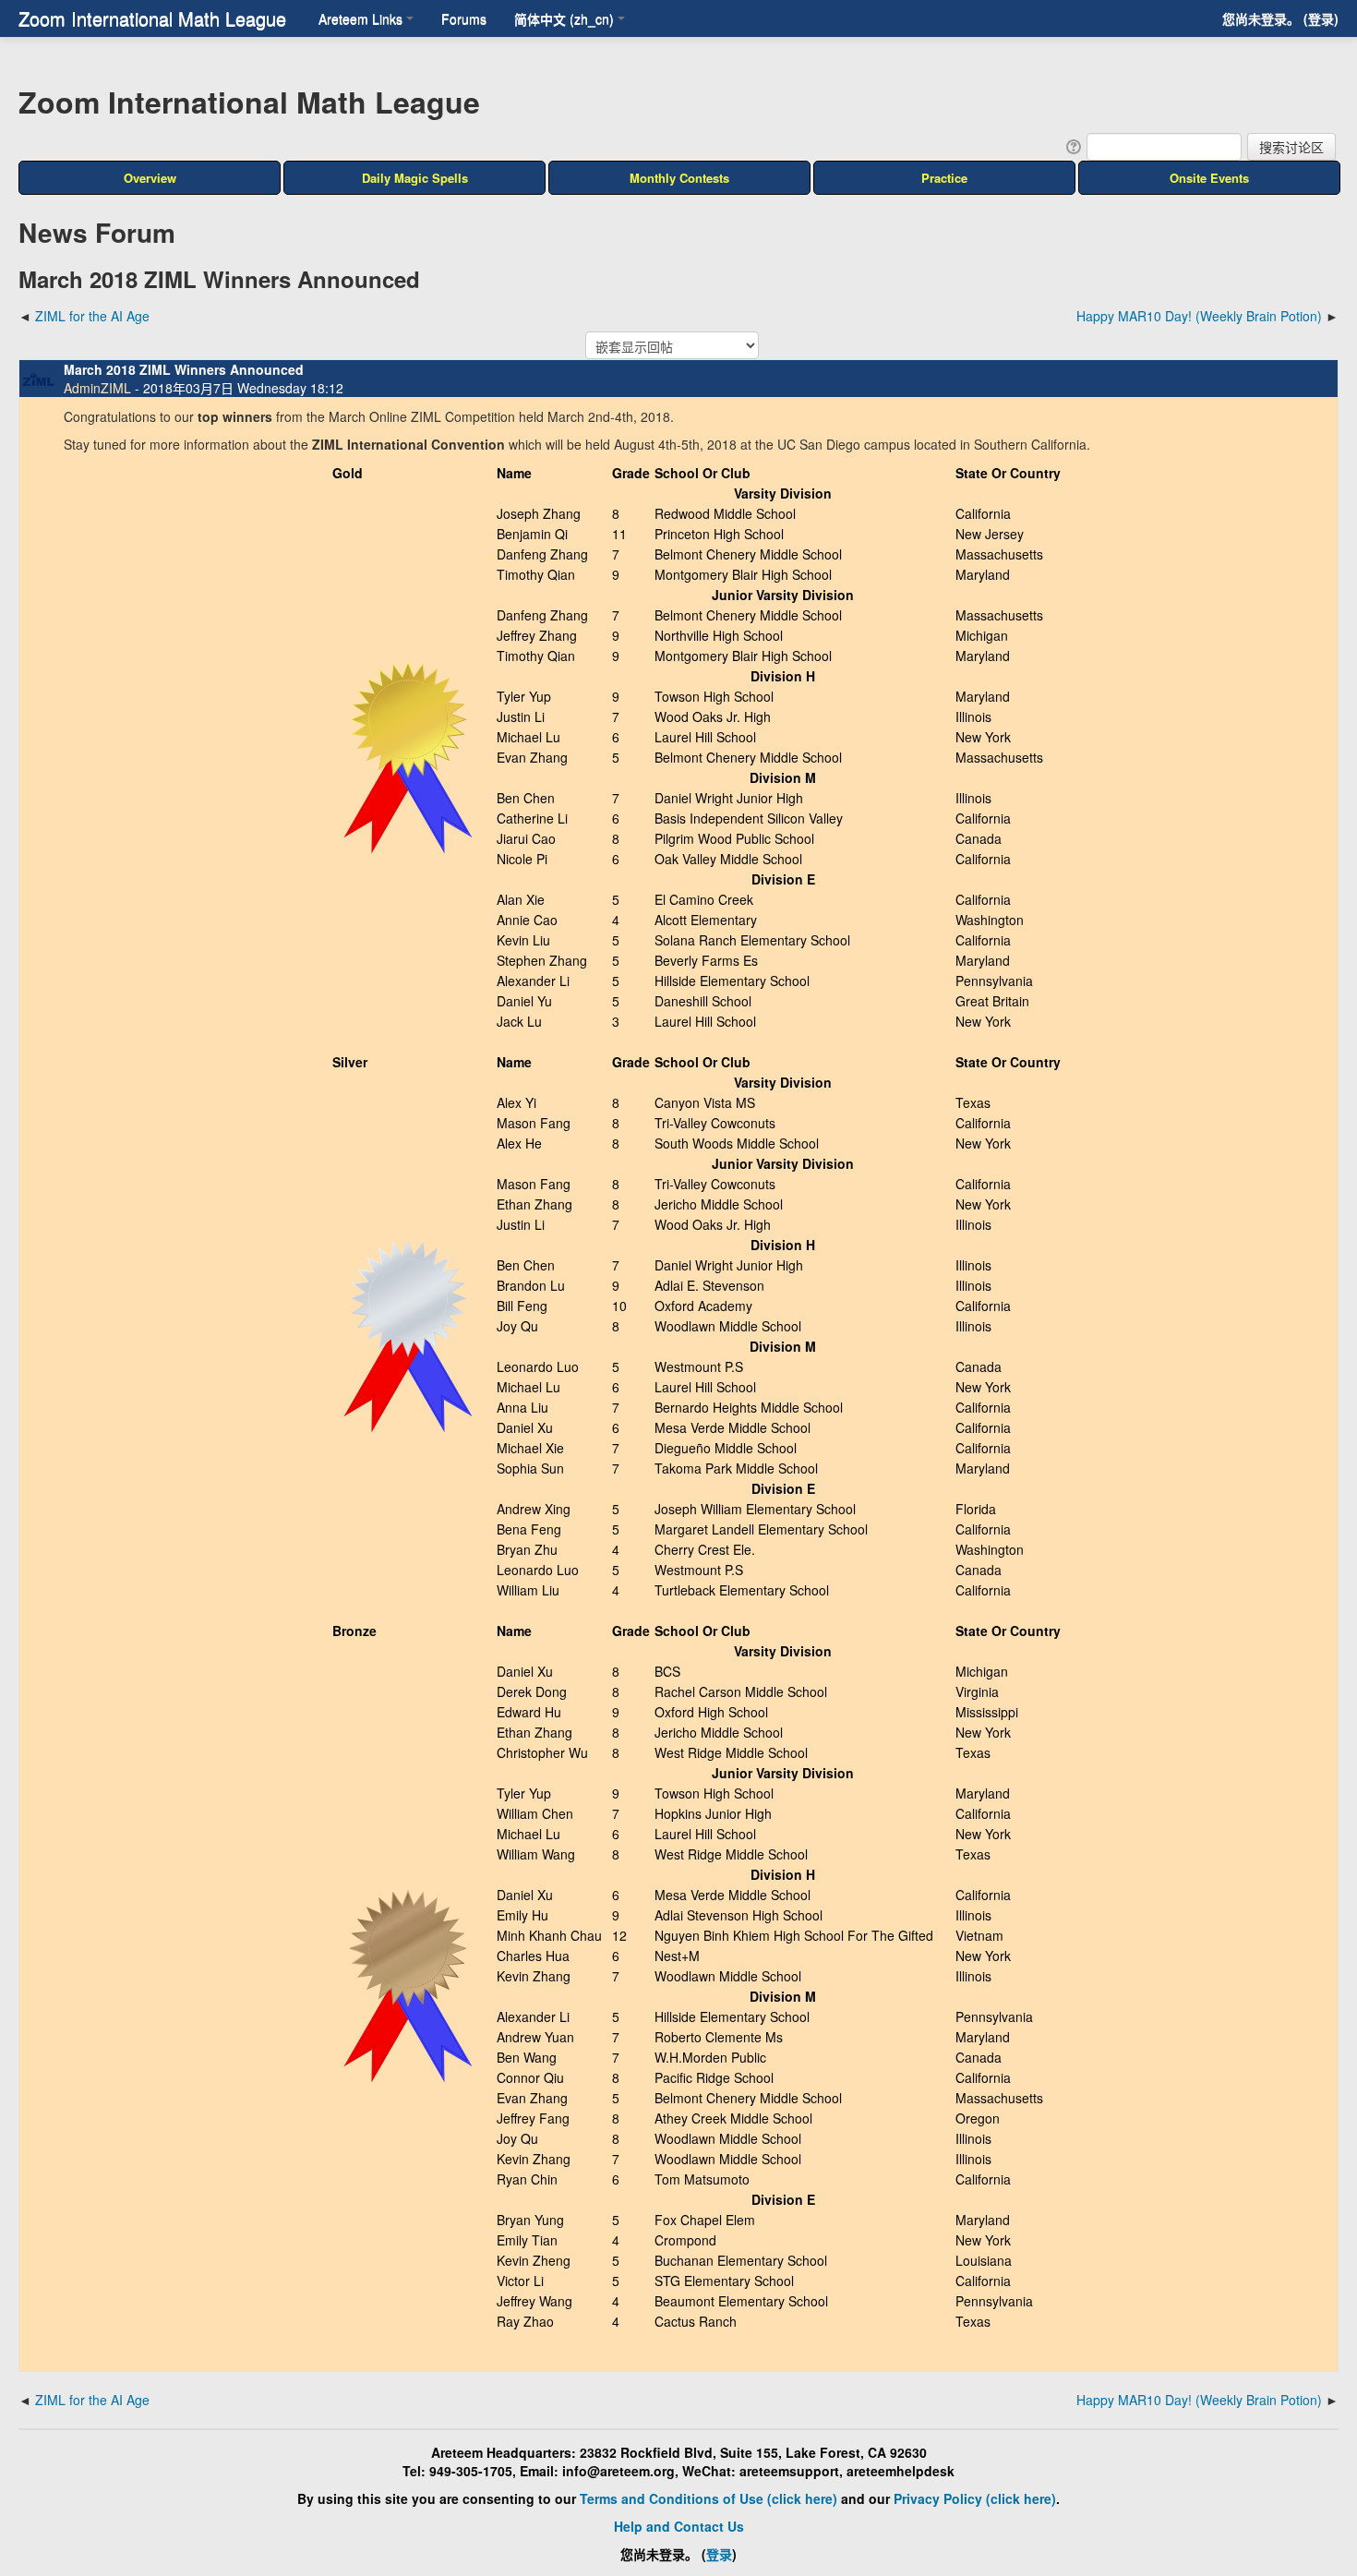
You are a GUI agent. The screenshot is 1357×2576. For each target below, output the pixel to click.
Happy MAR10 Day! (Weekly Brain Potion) (1199, 316)
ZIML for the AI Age (92, 316)
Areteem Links (360, 18)
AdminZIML (97, 388)
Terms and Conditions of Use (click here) (709, 2498)
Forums (464, 18)
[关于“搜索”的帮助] (1072, 145)
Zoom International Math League (152, 18)
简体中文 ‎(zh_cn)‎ (564, 18)
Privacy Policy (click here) (975, 2498)
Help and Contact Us (679, 2526)
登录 (1321, 18)
